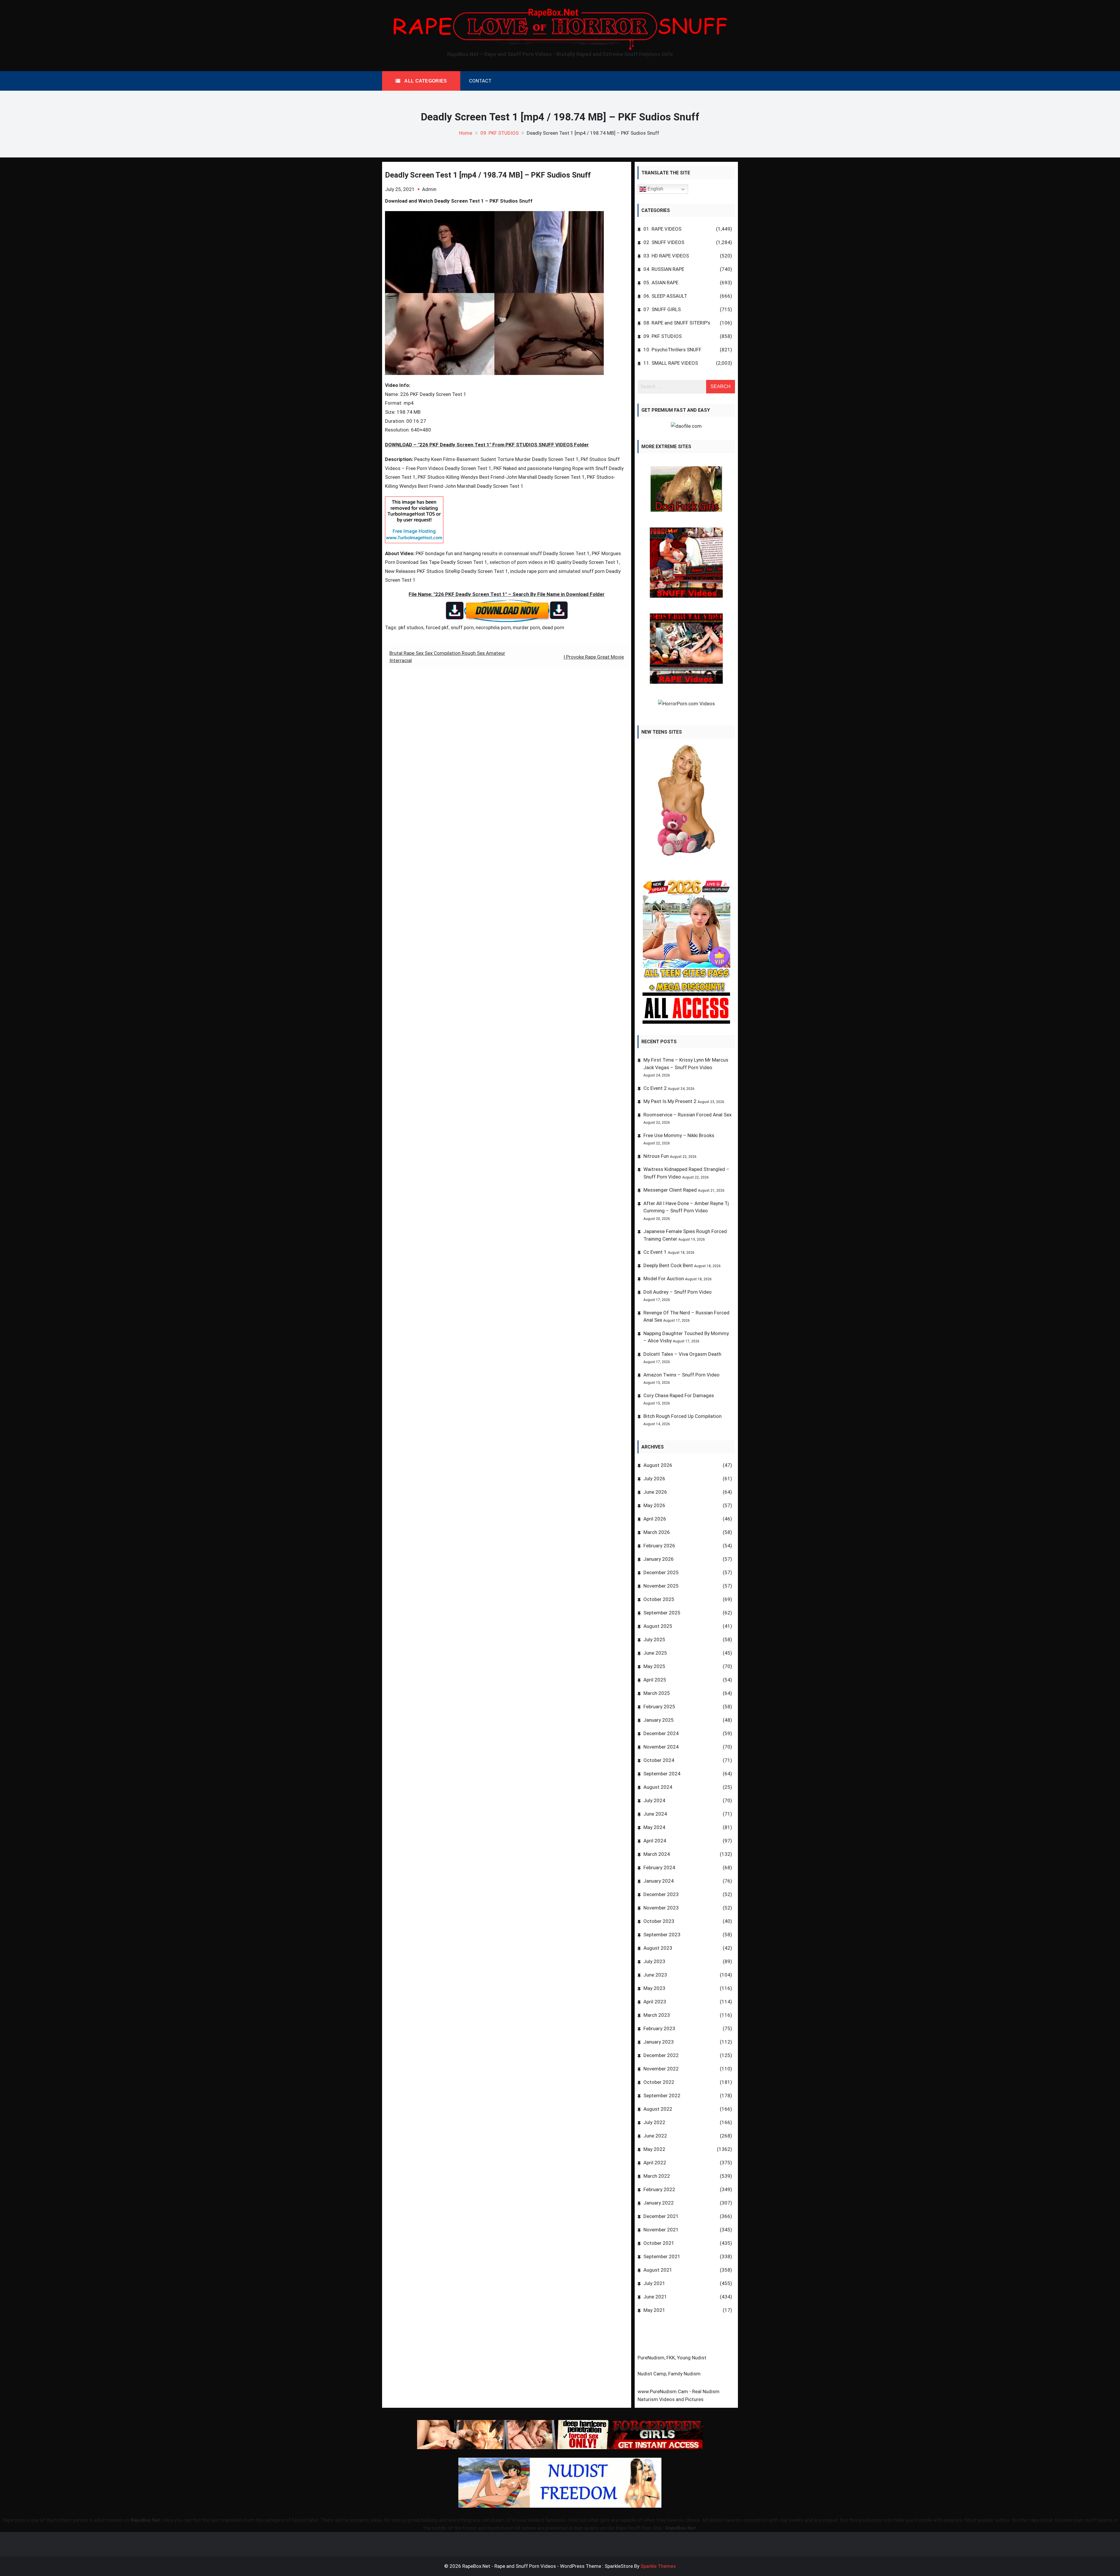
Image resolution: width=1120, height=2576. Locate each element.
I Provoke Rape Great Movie (594, 657)
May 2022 (654, 2149)
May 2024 (654, 1827)
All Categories (425, 81)
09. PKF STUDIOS (663, 336)
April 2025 (655, 1680)
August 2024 (658, 1787)
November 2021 (661, 2230)
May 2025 (654, 1666)
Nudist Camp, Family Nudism (669, 2374)
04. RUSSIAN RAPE (664, 269)
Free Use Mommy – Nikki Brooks (679, 1135)
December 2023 (661, 1894)
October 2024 (659, 1760)
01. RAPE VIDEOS (662, 229)
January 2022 (659, 2203)
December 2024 (661, 1733)
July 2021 (654, 2283)
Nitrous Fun (656, 1156)
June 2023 (655, 1975)
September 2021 (662, 2256)
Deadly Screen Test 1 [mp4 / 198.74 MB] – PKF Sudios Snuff (488, 175)
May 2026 (654, 1505)
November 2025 (661, 1586)
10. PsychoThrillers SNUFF (672, 350)
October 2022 (659, 2082)
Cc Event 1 (655, 1252)
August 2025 (658, 1626)
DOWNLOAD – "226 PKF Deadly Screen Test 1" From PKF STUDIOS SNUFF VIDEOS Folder (487, 445)
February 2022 (659, 2189)
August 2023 (658, 1948)
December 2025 (661, 1572)
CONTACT (480, 81)
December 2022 (661, 2055)
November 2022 (661, 2069)
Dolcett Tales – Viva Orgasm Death (682, 1354)
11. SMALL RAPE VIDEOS (671, 363)
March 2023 (657, 2015)
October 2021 (659, 2243)
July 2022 (654, 2122)
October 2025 (659, 1599)
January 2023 (659, 2042)
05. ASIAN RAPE (661, 283)
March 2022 (657, 2176)
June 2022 (655, 2136)
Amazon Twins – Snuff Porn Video (681, 1375)
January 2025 (659, 1720)
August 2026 (658, 1465)
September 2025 (662, 1613)
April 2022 (655, 2163)
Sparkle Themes (658, 2566)
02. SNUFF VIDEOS (664, 242)
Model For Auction (664, 1279)
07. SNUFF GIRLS (662, 309)
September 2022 (662, 2095)
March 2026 (657, 1532)
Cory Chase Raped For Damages (679, 1395)
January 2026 (659, 1559)
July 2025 (654, 1639)
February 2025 (659, 1707)
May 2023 (654, 1988)
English (655, 189)
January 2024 (659, 1881)
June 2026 (655, 1492)
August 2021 (658, 2270)
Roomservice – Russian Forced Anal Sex (687, 1115)
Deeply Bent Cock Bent (668, 1265)
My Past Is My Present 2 (670, 1101)
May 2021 (654, 2310)
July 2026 (654, 1479)
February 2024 (659, 1867)
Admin (429, 189)
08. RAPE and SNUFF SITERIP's (677, 323)
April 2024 (655, 1841)
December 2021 (661, 2216)
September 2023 (662, 1935)
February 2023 (659, 2028)
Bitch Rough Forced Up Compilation (682, 1416)
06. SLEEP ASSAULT (665, 296)
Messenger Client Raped (670, 1190)
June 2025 (655, 1653)
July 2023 (654, 1961)
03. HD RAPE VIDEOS (666, 256)
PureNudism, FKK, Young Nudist (672, 2358)
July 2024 (654, 1800)
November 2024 (661, 1747)
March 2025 (657, 1693)
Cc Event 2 (655, 1088)
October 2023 (659, 1921)
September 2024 (662, 1774)
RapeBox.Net (146, 2520)
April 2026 (655, 1519)
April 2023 (655, 2002)
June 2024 (655, 1814)
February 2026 (659, 1546)
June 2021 (655, 2297)
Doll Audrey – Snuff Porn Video (678, 1292)
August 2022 (658, 2109)
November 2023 (661, 1908)
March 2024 (657, 1854)
